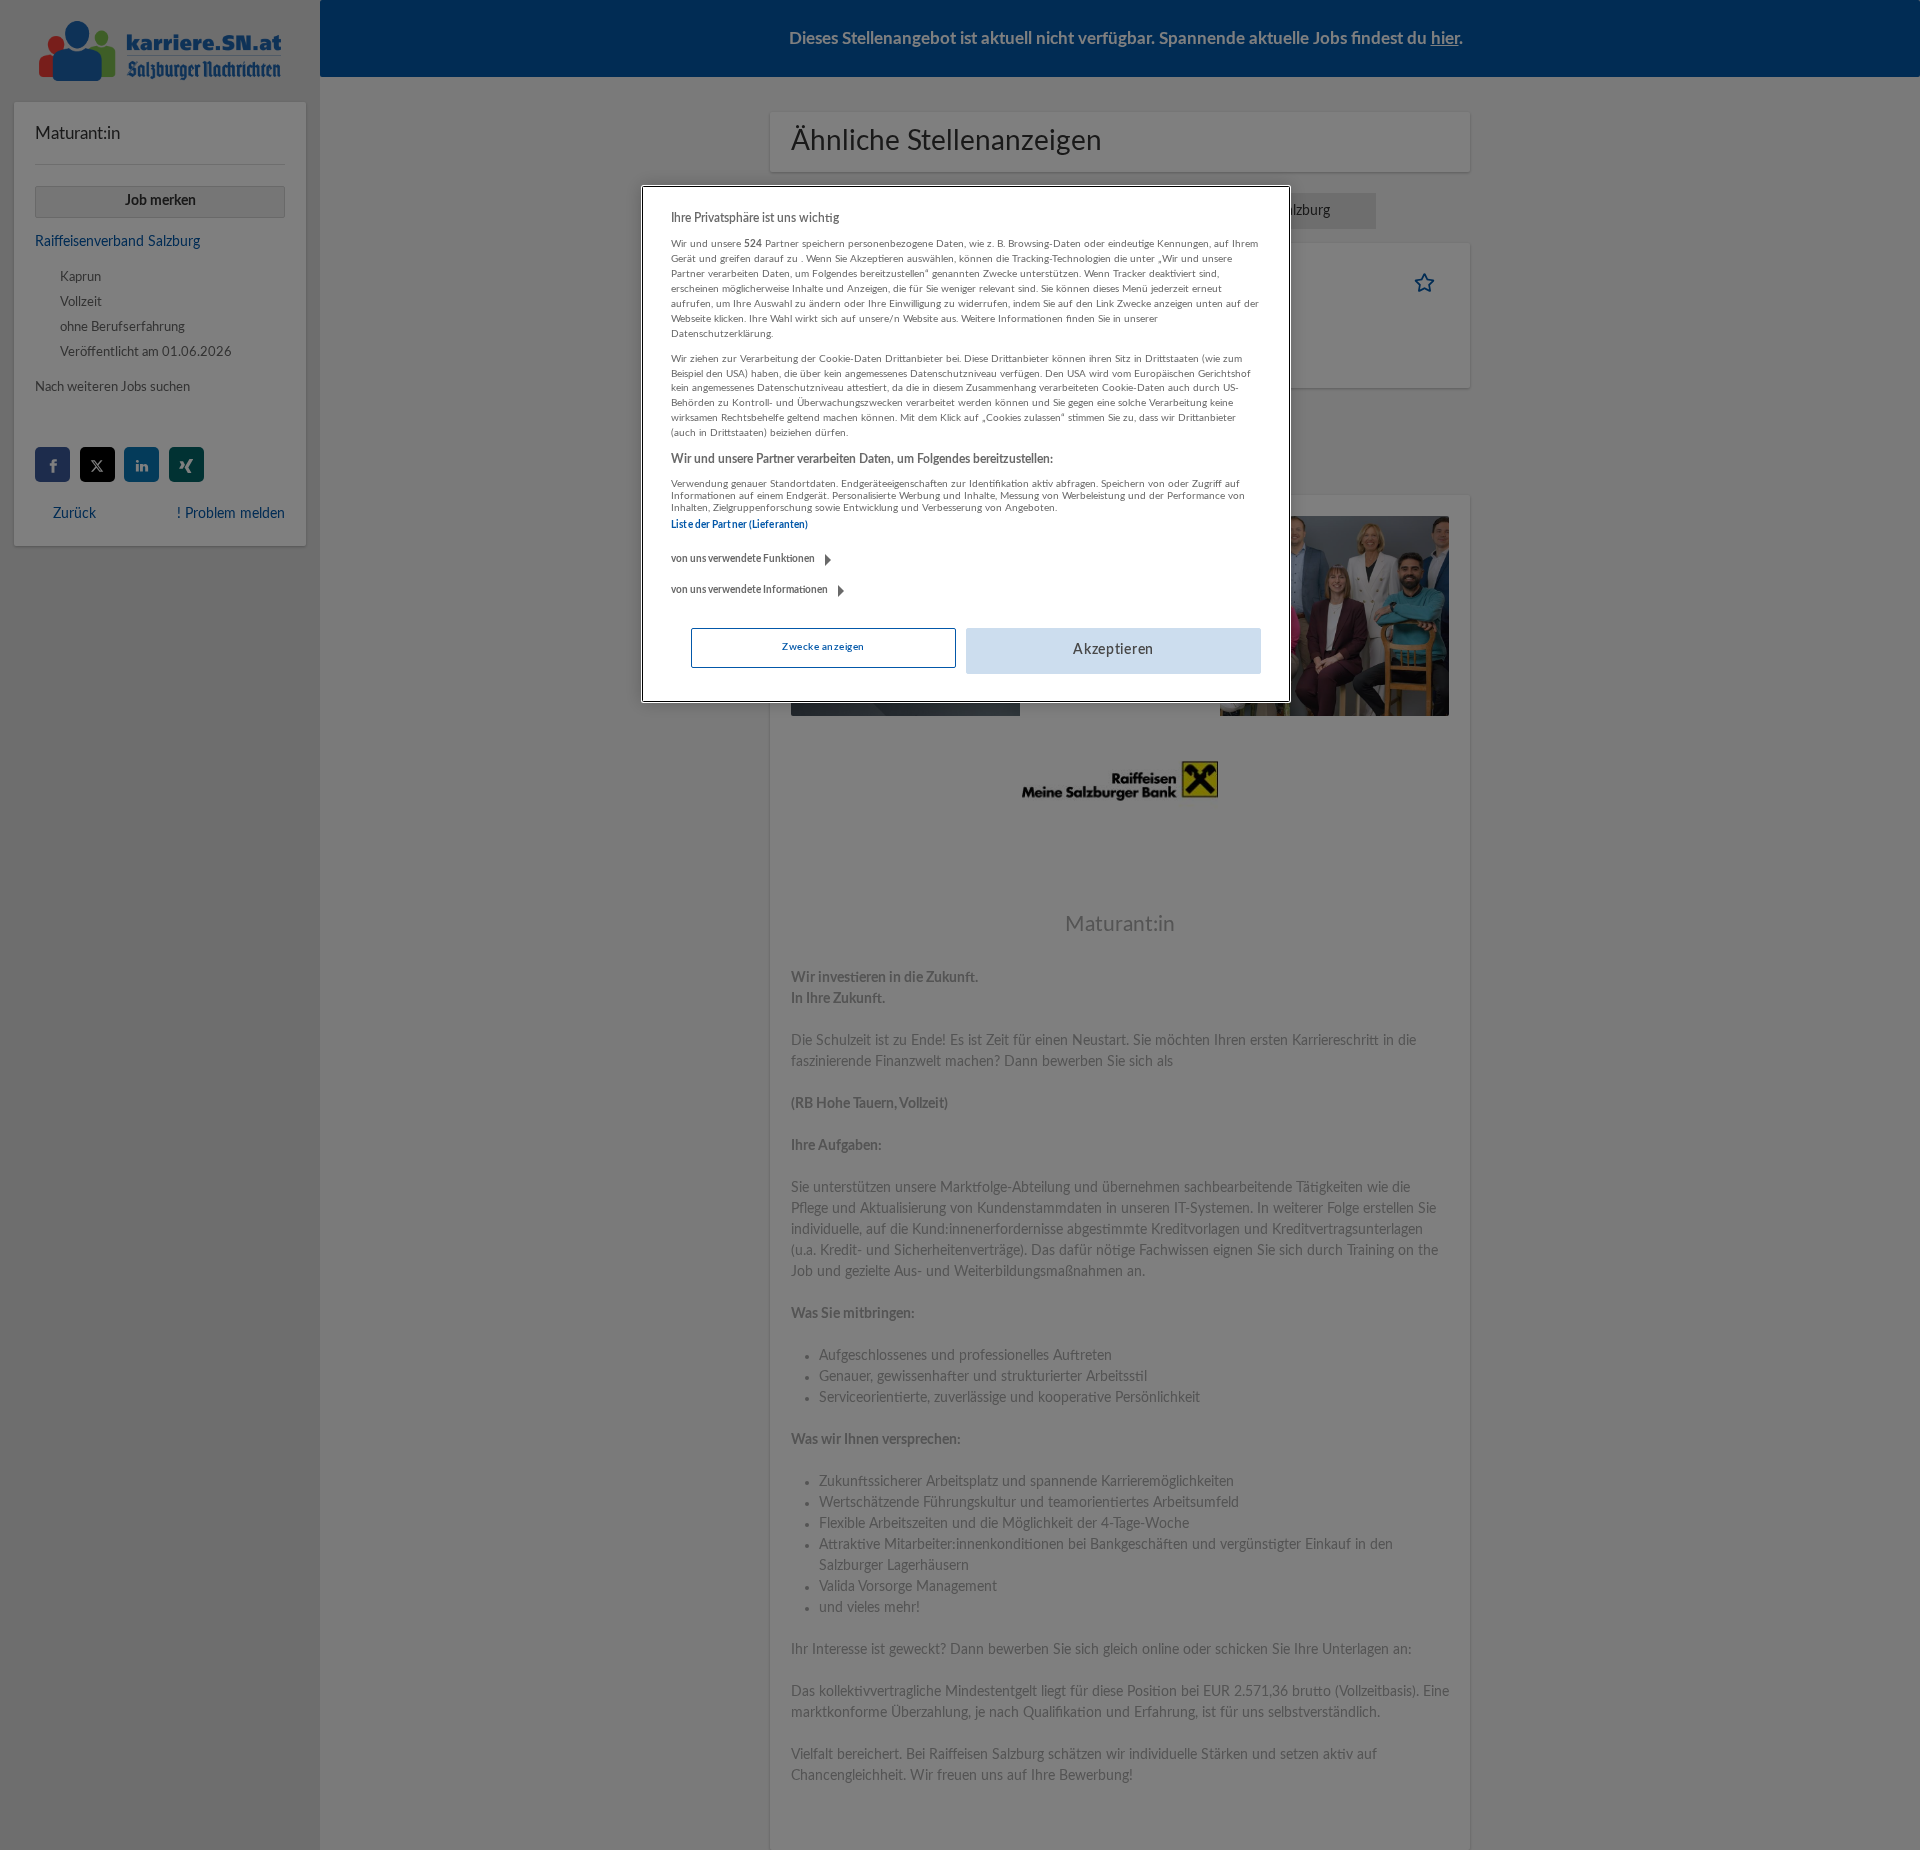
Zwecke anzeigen (823, 647)
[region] (966, 444)
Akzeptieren (1113, 650)
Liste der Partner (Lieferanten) (739, 525)
